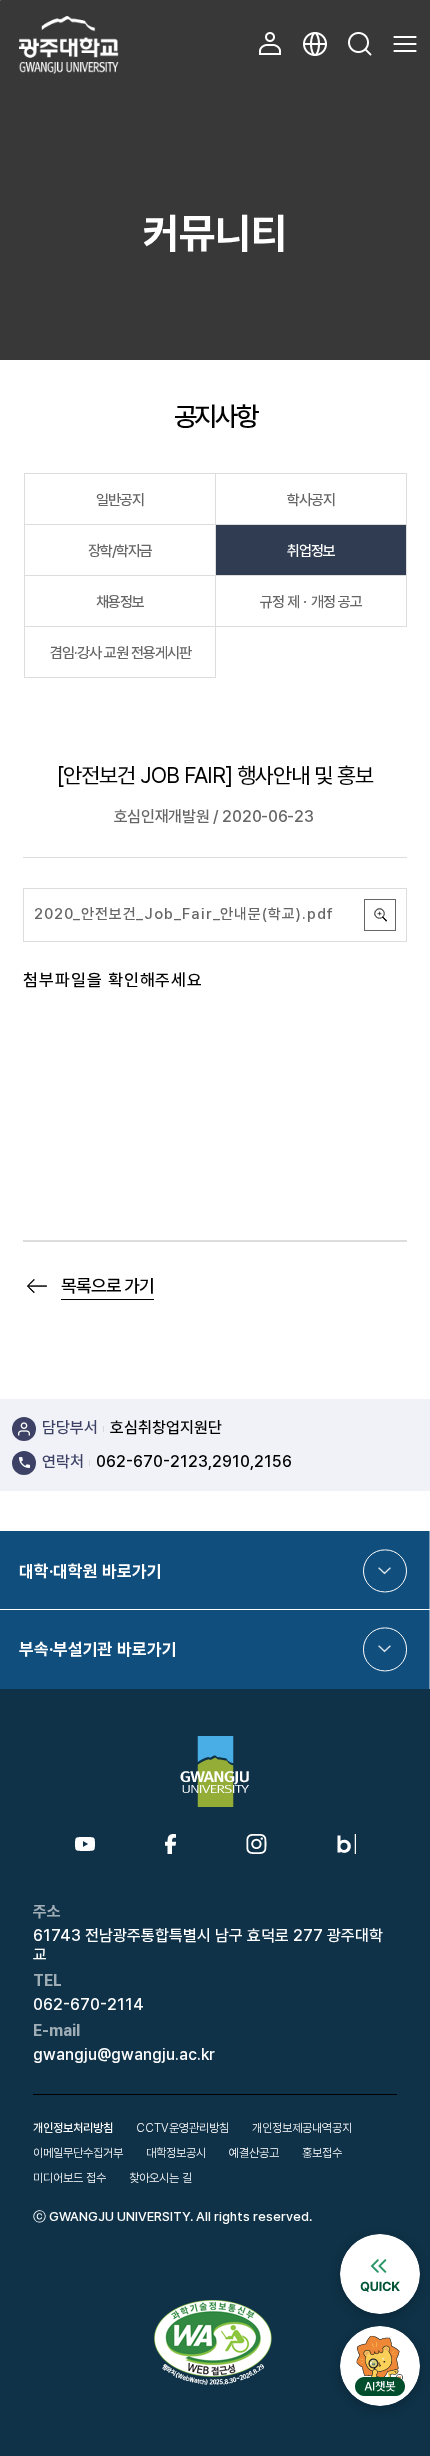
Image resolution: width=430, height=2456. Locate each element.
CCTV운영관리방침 (182, 2128)
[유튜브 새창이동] (85, 1845)
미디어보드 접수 (69, 2178)
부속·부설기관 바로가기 (98, 1649)
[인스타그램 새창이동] (256, 1842)
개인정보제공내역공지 (302, 2128)
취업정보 (311, 551)
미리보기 (380, 915)
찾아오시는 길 (160, 2178)
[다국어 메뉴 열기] (315, 44)
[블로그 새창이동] (346, 1842)
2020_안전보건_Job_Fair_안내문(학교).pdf (184, 914)
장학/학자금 (120, 551)
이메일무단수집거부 (78, 2153)
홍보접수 (322, 2153)
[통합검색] (360, 44)
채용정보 (120, 602)
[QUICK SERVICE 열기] (380, 2242)
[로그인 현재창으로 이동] (270, 44)
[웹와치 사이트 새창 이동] (215, 2306)
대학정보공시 (176, 2153)
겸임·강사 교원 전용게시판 (120, 653)
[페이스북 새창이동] (170, 1842)
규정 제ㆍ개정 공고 (311, 602)
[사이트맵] (405, 44)
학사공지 (311, 500)
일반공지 (120, 500)
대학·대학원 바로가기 (90, 1571)
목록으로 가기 (107, 1285)
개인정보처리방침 (73, 2128)
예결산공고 (254, 2153)
